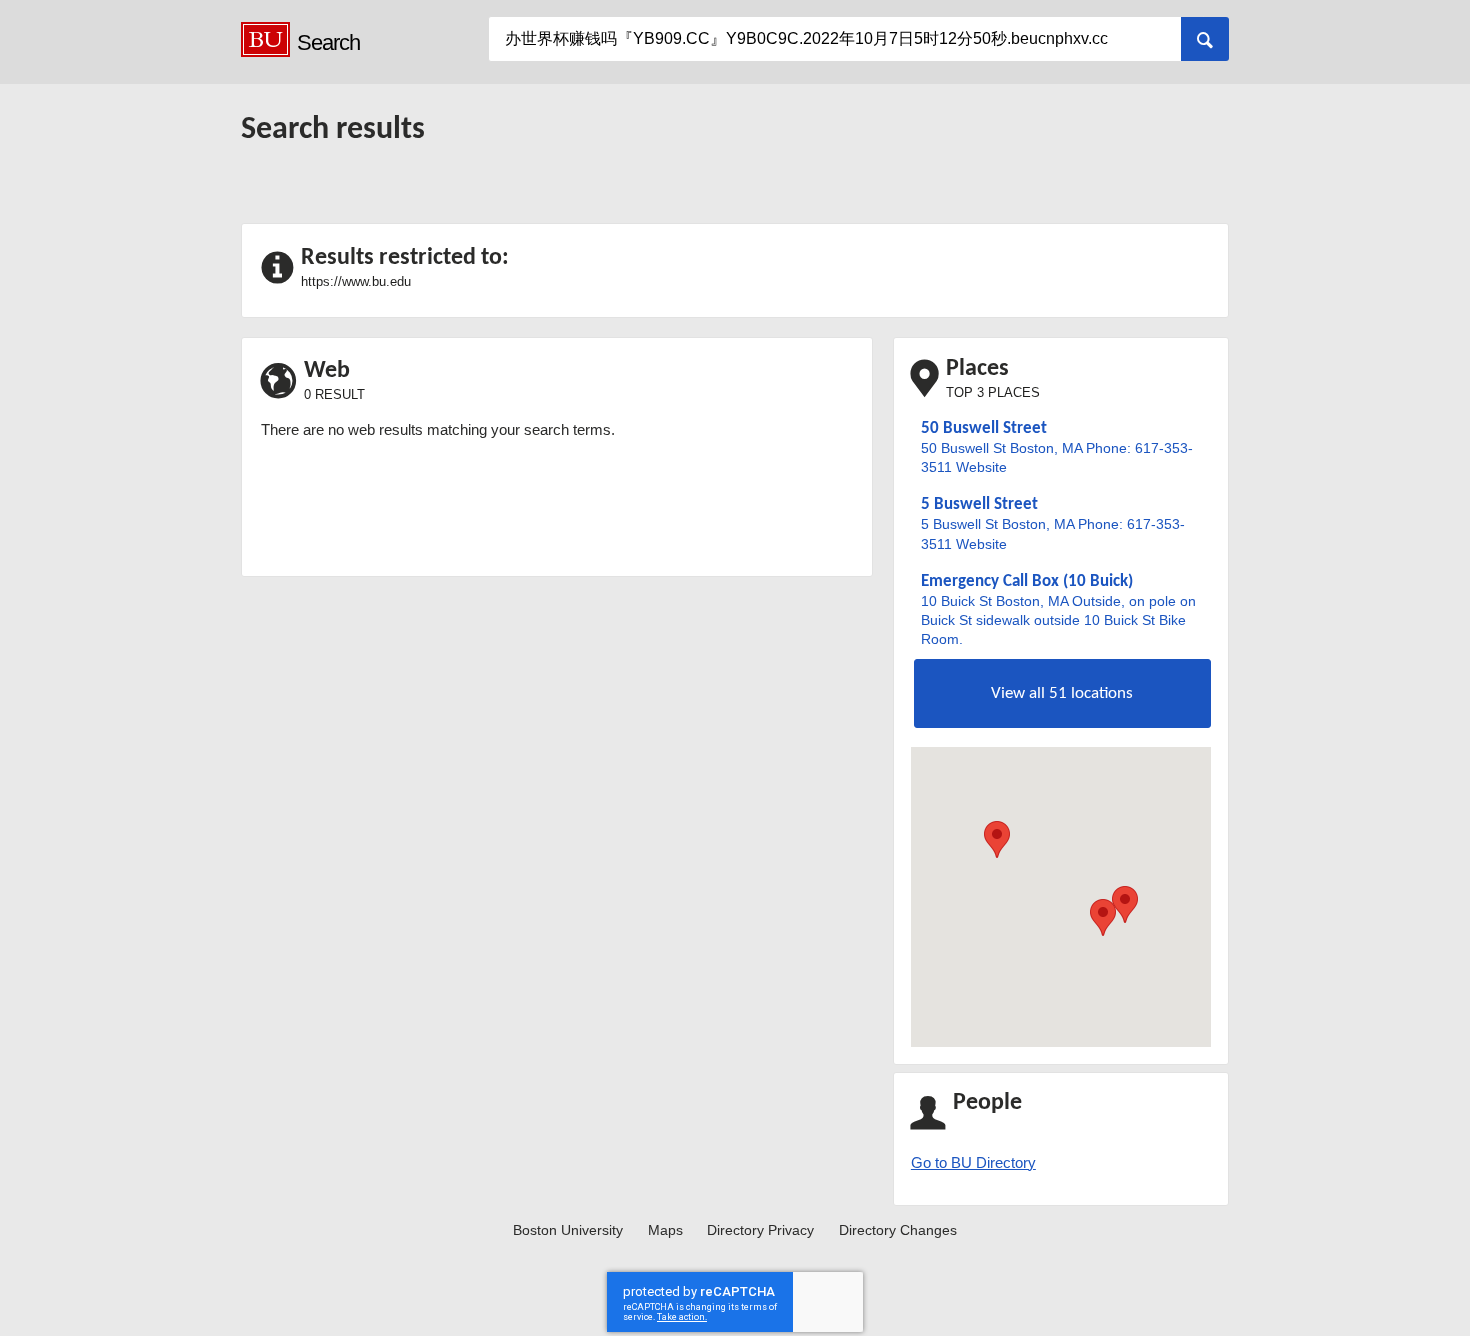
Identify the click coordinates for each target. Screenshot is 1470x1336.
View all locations (1062, 693)
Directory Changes (898, 1230)
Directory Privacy (760, 1230)
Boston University (568, 1230)
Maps (665, 1230)
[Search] (1205, 39)
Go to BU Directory (973, 1162)
